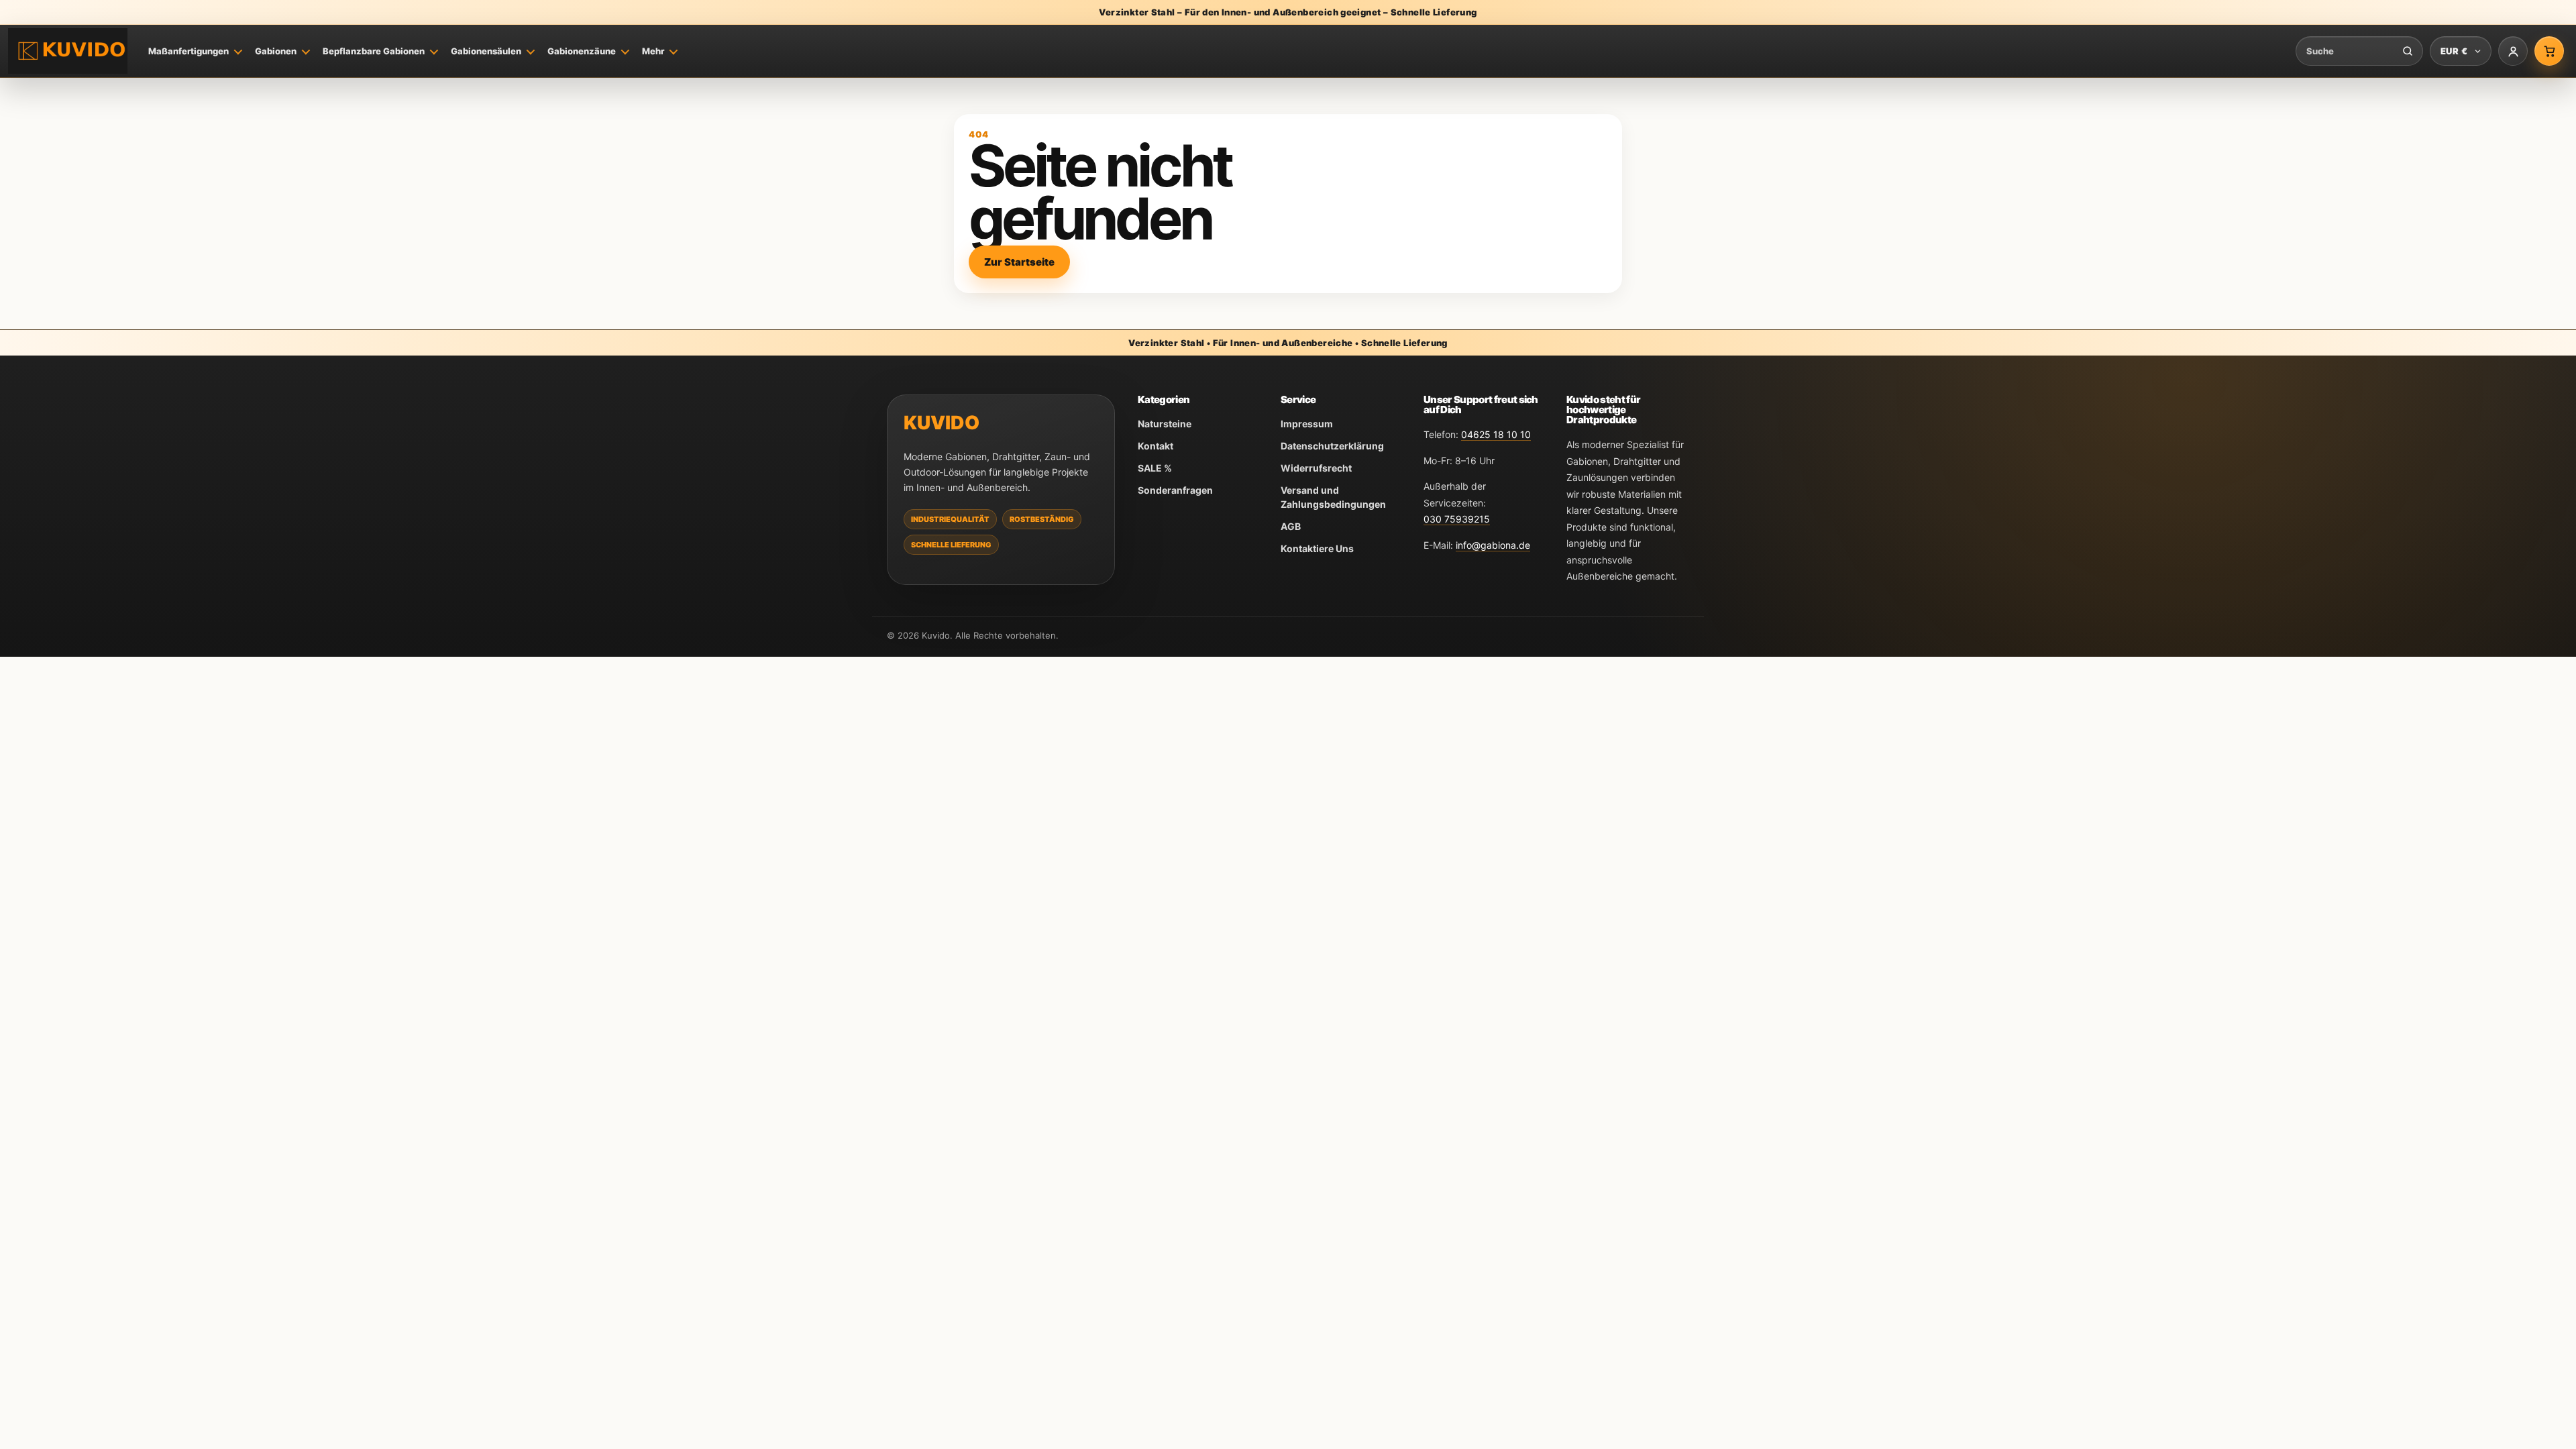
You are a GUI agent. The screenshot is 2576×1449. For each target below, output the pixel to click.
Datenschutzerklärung (1332, 446)
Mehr (653, 51)
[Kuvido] (68, 51)
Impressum (1307, 424)
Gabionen (276, 51)
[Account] (2513, 51)
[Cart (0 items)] (2549, 51)
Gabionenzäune (582, 51)
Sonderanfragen (1175, 490)
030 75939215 (1457, 519)
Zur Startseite (1019, 262)
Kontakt (1156, 446)
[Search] (2408, 51)
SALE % (1155, 468)
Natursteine (1165, 424)
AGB (1291, 526)
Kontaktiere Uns (1317, 548)
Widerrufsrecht (1316, 468)
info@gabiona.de (1493, 545)
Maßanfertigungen (189, 51)
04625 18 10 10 (1496, 434)
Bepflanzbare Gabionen (374, 51)
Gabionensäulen (486, 51)
